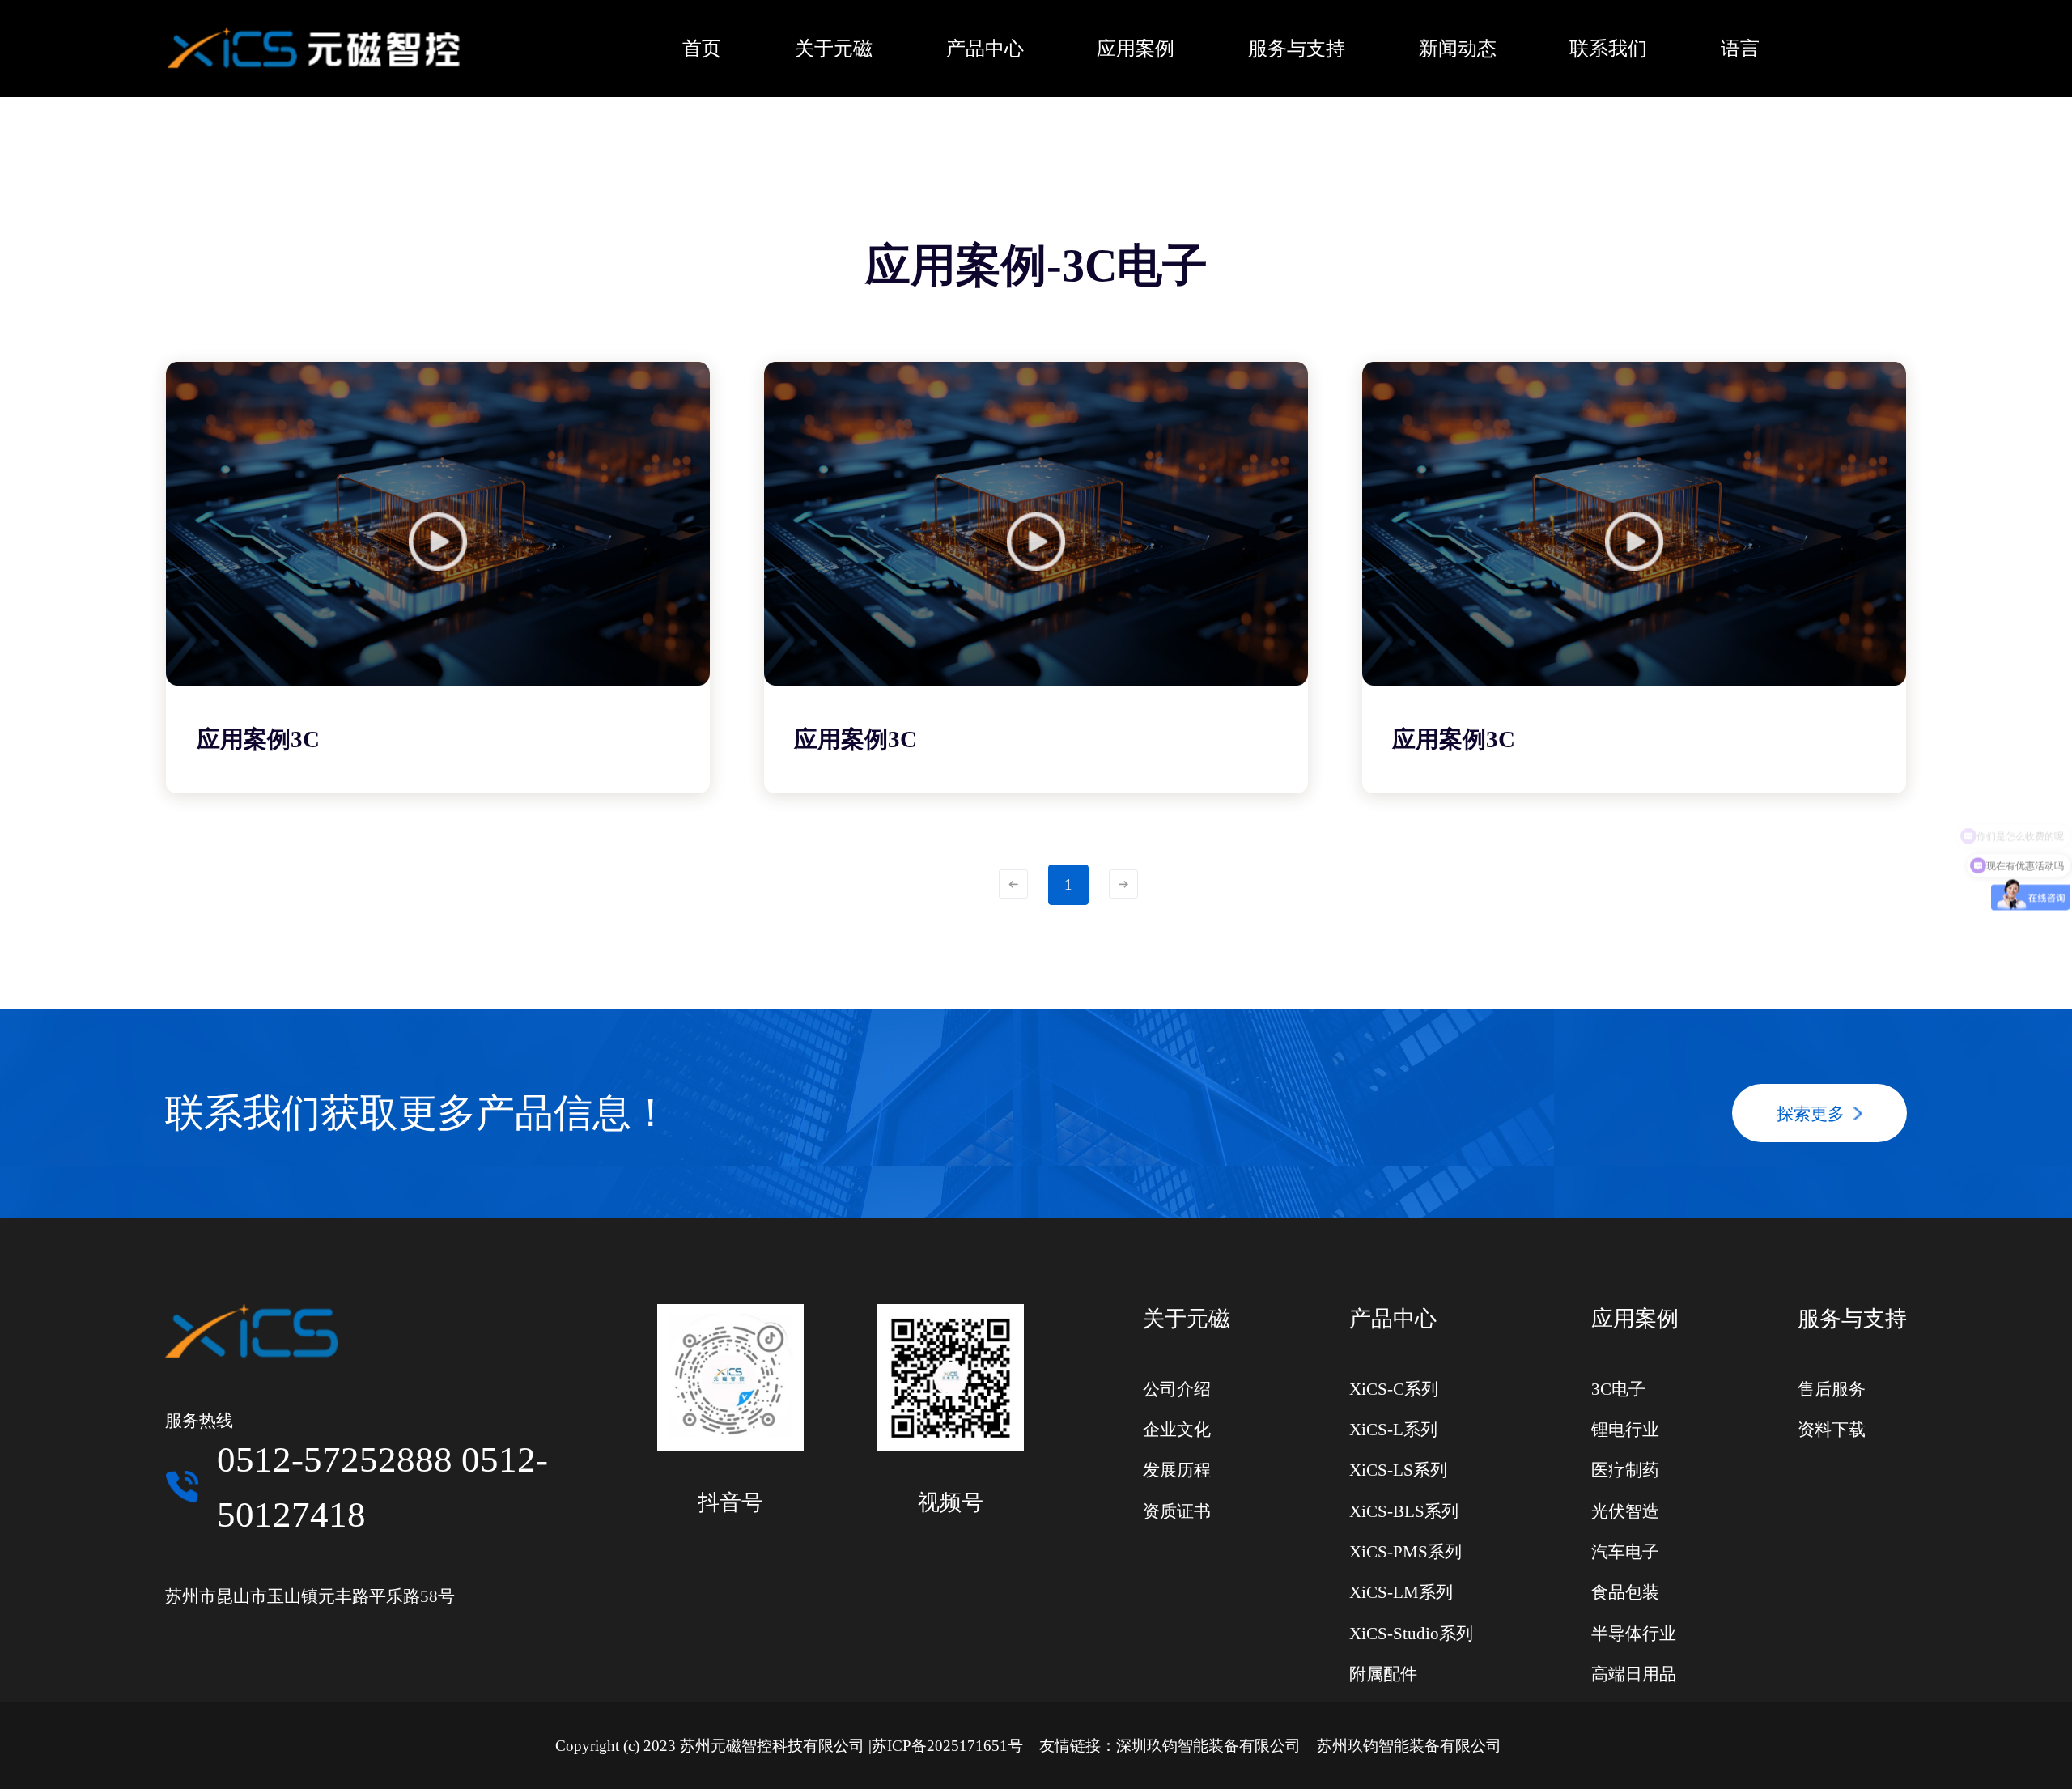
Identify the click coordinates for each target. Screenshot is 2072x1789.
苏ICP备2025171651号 (947, 1746)
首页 (702, 49)
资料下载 (1832, 1430)
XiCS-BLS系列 (1404, 1511)
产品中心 (1393, 1319)
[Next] (1123, 884)
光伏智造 (1625, 1511)
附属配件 (1383, 1674)
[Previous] (1013, 884)
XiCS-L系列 (1393, 1430)
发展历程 (1177, 1470)
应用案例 (1635, 1319)
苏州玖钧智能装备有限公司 (1409, 1746)
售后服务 (1832, 1389)
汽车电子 (1625, 1552)
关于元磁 (1187, 1319)
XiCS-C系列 (1394, 1389)
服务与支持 (1852, 1319)
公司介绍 (1177, 1389)
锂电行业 (1625, 1430)
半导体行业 (1634, 1634)
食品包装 (1625, 1592)
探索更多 (1811, 1114)
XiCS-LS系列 (1398, 1470)
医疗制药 (1625, 1470)
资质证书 (1177, 1511)
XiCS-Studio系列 (1411, 1634)
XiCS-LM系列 (1401, 1592)
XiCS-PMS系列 (1405, 1552)
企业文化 (1177, 1430)
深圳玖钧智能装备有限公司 (1208, 1746)
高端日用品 (1634, 1674)
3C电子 (1618, 1389)
